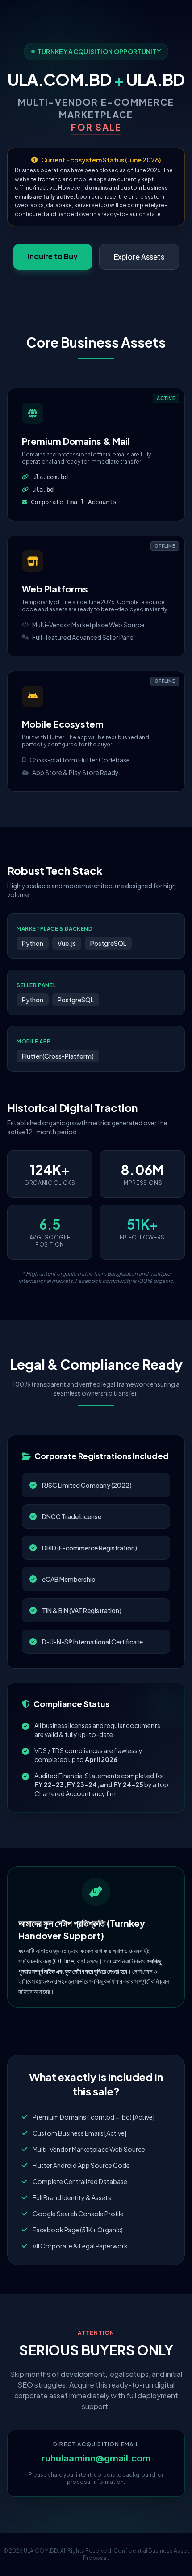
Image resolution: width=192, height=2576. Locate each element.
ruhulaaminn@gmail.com (96, 2458)
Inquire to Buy (53, 256)
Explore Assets (139, 257)
